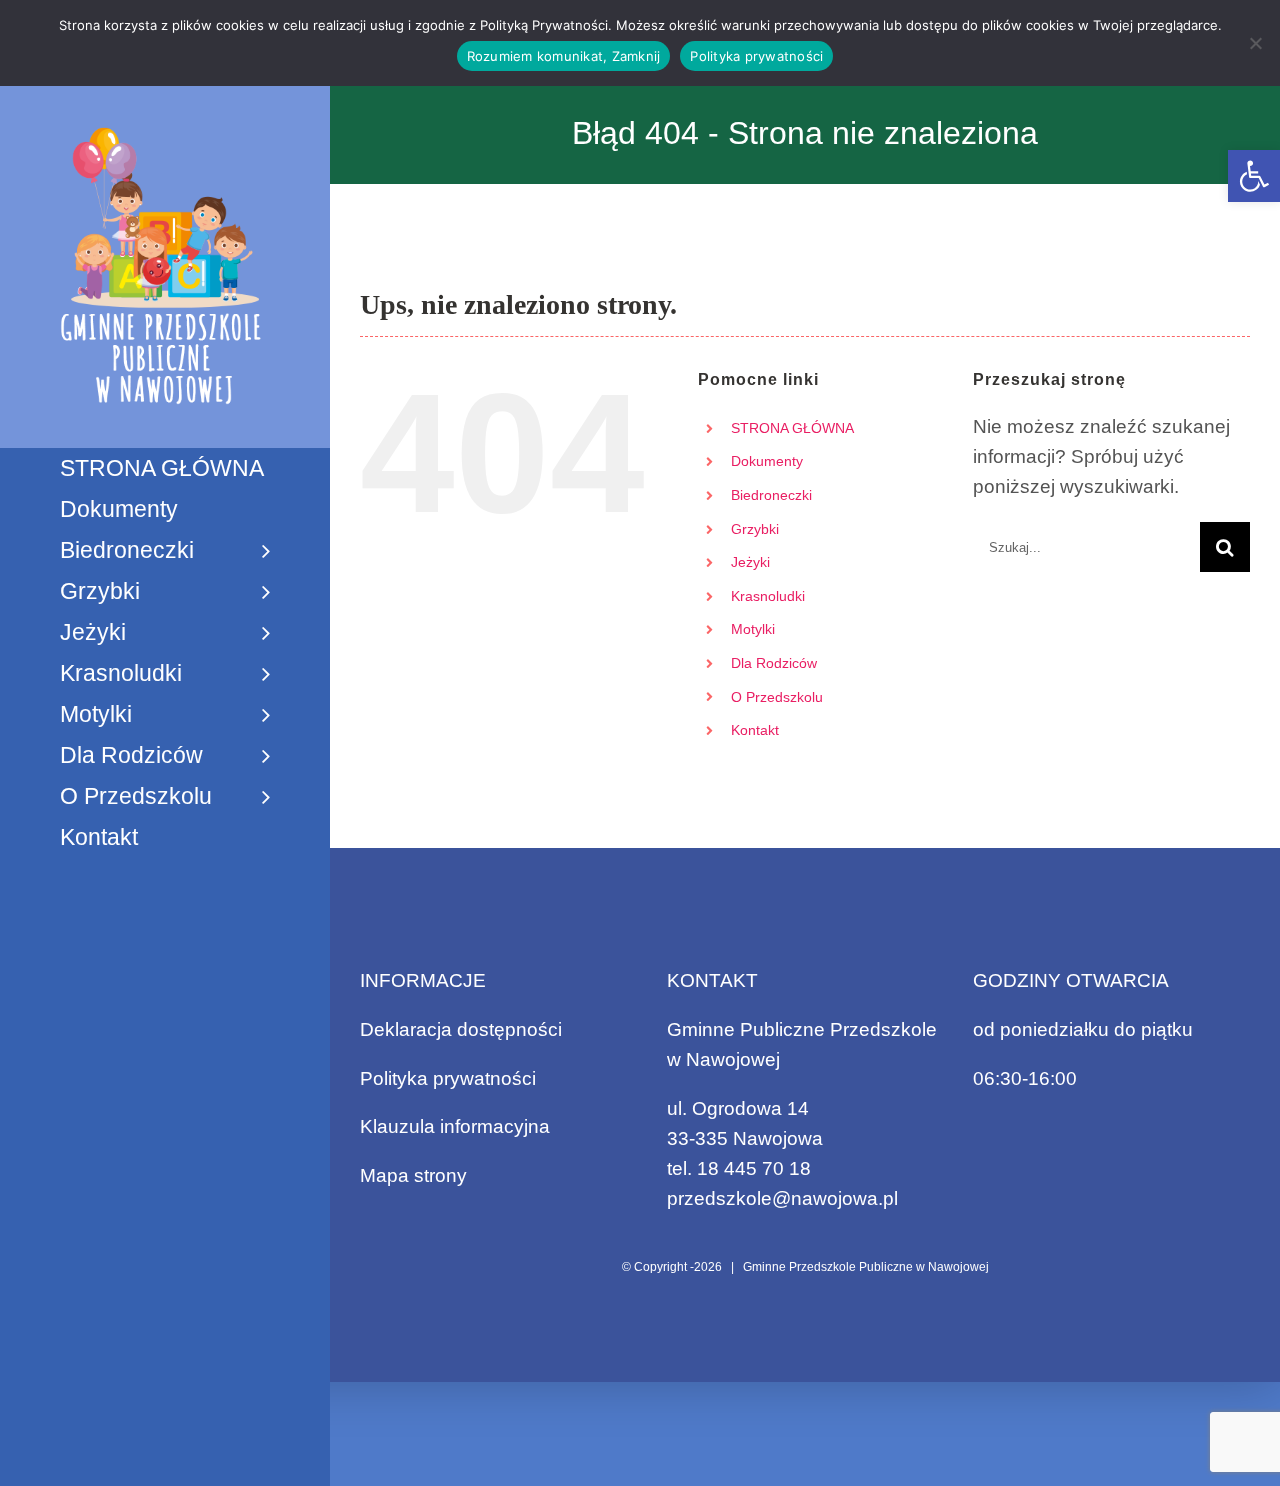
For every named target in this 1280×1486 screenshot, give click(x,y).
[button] (1254, 176)
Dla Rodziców (774, 663)
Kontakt (755, 730)
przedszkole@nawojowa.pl (782, 1198)
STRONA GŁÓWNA (792, 428)
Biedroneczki (771, 495)
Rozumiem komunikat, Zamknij (564, 56)
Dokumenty (767, 461)
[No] (1255, 43)
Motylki (753, 629)
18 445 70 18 (754, 1168)
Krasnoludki (768, 596)
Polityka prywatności (448, 1078)
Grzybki (755, 529)
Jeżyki (750, 562)
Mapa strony (413, 1175)
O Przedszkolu (777, 697)
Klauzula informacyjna (455, 1126)
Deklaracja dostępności (461, 1029)
